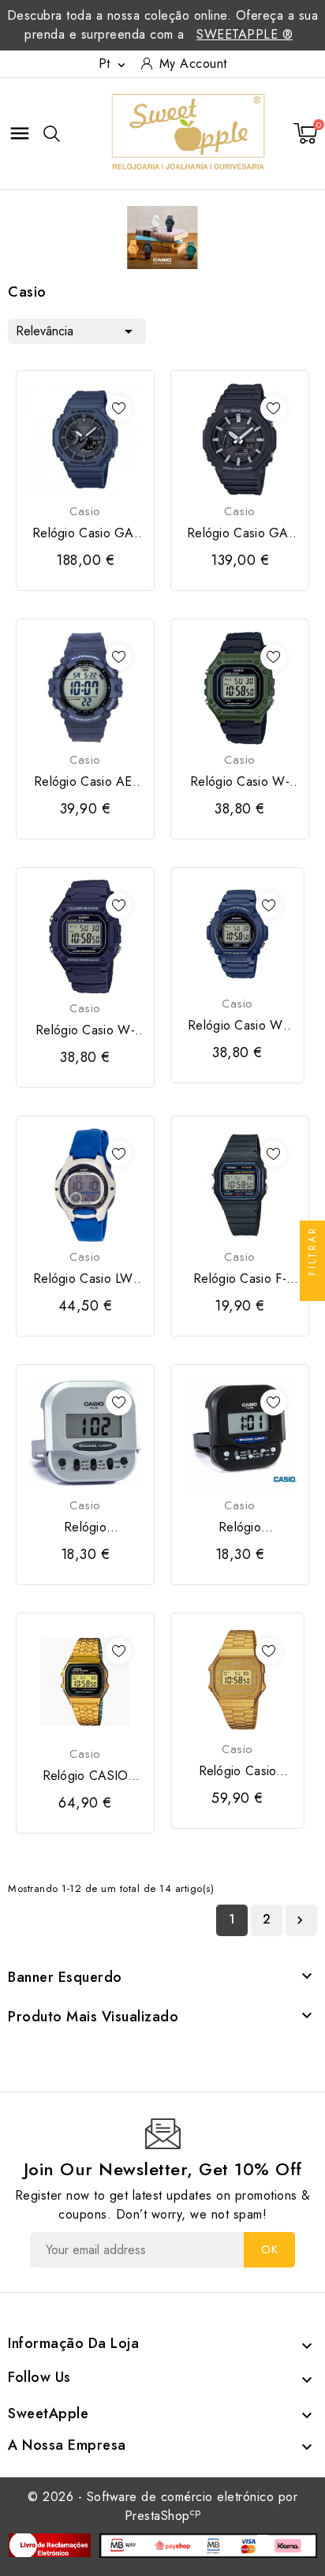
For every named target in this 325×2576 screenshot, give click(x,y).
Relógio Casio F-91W (240, 1279)
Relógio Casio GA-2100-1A (240, 533)
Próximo (300, 1920)
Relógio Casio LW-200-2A (85, 1279)
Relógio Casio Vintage (238, 1771)
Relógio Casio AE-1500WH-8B (85, 782)
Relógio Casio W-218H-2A (85, 1030)
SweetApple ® (245, 34)
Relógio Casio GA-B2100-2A (85, 533)
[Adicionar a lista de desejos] (119, 408)
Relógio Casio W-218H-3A (240, 782)
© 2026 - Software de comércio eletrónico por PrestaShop (162, 2506)
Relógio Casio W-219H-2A (237, 1026)
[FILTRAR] (312, 1288)
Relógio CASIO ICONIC (86, 1776)
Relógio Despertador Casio (85, 1527)
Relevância (77, 331)
